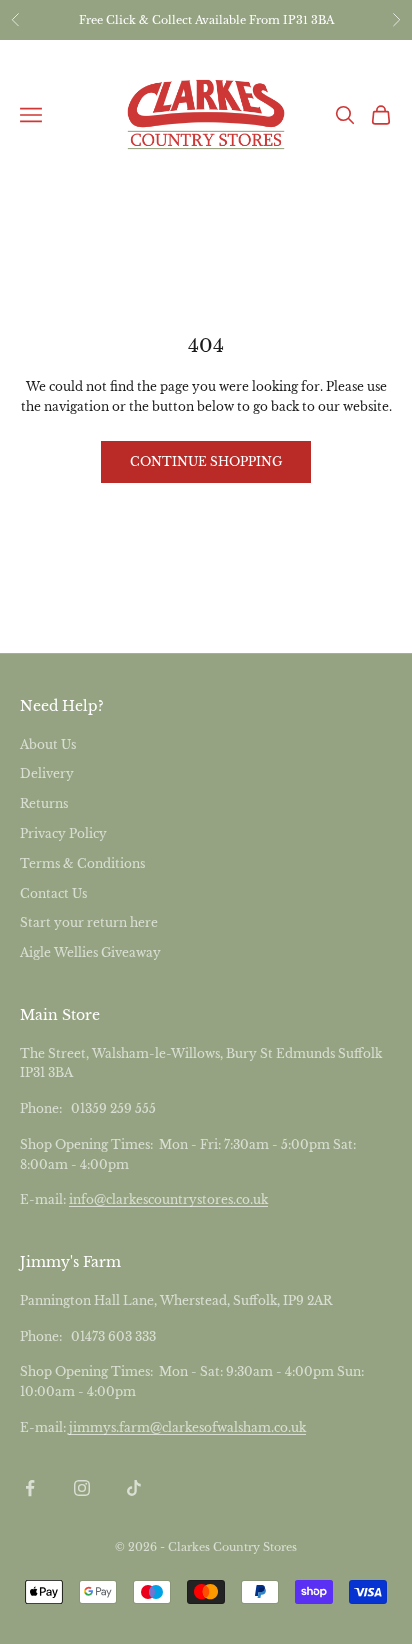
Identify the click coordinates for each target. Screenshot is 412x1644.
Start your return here (89, 922)
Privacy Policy (63, 833)
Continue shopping (206, 461)
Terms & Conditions (82, 863)
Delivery (47, 773)
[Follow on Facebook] (30, 1488)
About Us (48, 744)
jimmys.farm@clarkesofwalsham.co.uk (187, 1427)
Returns (44, 803)
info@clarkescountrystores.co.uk (168, 1199)
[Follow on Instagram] (82, 1488)
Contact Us (53, 893)
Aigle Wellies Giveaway (90, 952)
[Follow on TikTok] (134, 1488)
